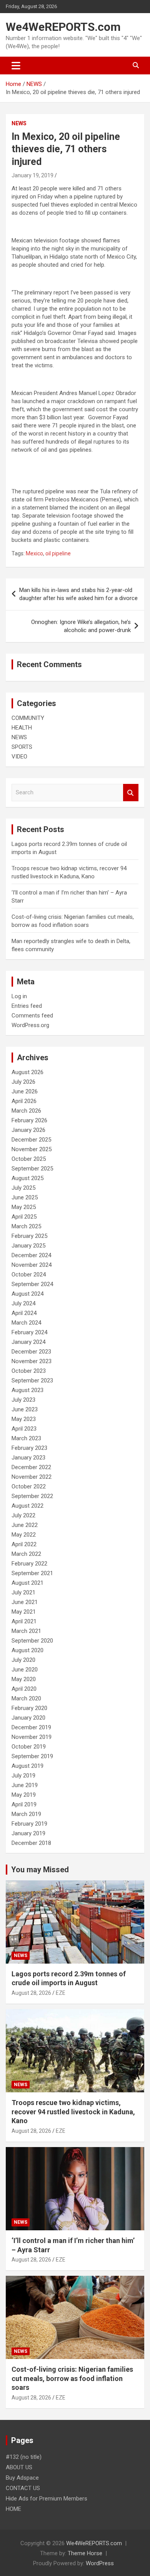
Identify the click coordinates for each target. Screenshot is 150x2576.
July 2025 (23, 1188)
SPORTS (22, 747)
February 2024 (29, 1332)
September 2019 (32, 1756)
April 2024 (24, 1313)
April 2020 (24, 1689)
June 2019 (25, 1785)
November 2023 (32, 1361)
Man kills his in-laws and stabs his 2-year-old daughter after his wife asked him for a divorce (78, 594)
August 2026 (27, 1072)
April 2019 (24, 1804)
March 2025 (26, 1226)
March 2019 (26, 1814)
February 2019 (29, 1824)
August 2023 (27, 1390)
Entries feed (27, 1006)
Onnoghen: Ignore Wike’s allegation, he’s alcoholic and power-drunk (81, 626)
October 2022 (29, 1486)
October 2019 (29, 1747)
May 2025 (24, 1207)
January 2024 (28, 1342)
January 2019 (28, 1833)
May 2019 (24, 1795)
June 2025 (25, 1197)
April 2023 (24, 1429)
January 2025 (28, 1246)
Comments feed (32, 1016)
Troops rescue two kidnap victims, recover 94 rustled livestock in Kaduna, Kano (73, 2112)
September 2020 (32, 1641)
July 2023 (23, 1400)
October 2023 (29, 1371)
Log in (19, 996)
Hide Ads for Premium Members (47, 2499)
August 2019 (27, 1766)
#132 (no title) (24, 2457)
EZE (61, 1993)
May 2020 (24, 1679)
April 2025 (24, 1217)
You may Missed (40, 1870)
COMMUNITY (28, 718)
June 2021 (25, 1602)
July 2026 (23, 1082)
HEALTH (22, 728)
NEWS (19, 123)
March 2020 (26, 1698)
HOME (13, 2509)
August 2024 (27, 1294)
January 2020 (28, 1718)
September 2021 (32, 1573)
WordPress (100, 2563)
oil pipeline (58, 553)
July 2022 (23, 1515)
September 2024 (32, 1284)
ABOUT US (19, 2467)
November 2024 (32, 1265)
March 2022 (26, 1554)
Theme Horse (85, 2553)
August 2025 (27, 1178)
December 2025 (31, 1140)
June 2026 (25, 1091)
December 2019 (31, 1727)
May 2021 (24, 1612)
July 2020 (23, 1660)
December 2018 (31, 1843)
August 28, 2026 (31, 1993)
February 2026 (29, 1120)
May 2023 (24, 1419)
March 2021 (26, 1631)
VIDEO (19, 757)
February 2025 (29, 1236)
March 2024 (26, 1323)
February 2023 (29, 1448)
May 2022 (24, 1535)
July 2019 (23, 1776)
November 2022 (32, 1477)
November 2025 (32, 1149)
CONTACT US (23, 2488)
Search (131, 793)
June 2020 (25, 1670)
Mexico (34, 553)
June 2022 (25, 1525)
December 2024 (31, 1255)
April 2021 (24, 1621)
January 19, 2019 (32, 175)
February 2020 (29, 1708)
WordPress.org (30, 1025)
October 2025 (29, 1159)
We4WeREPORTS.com (63, 27)
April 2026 (24, 1101)
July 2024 (23, 1303)
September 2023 (32, 1380)
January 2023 (28, 1458)
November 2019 (32, 1737)
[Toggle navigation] (16, 66)
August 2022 (27, 1506)
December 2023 (31, 1352)
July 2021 (23, 1592)
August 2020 (27, 1650)
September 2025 (32, 1169)
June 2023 (25, 1409)
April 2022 (24, 1544)
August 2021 (27, 1583)
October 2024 (29, 1275)
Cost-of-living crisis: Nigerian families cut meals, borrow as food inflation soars (72, 2378)
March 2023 (26, 1438)
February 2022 (29, 1564)
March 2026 (26, 1111)
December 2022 (31, 1467)
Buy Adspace (22, 2478)
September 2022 (32, 1496)
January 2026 (28, 1130)
